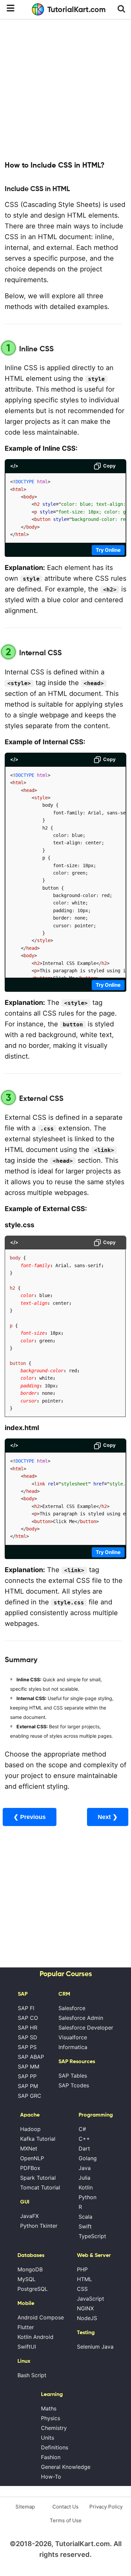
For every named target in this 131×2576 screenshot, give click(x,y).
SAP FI (26, 2008)
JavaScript (91, 2299)
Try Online (108, 550)
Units (48, 2438)
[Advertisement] (65, 89)
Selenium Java (95, 2347)
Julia (84, 2178)
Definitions (55, 2447)
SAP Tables (73, 2076)
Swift (85, 2226)
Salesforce (72, 2008)
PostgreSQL (33, 2289)
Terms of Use (66, 2520)
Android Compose (41, 2317)
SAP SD (28, 2037)
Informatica (73, 2047)
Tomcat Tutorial (40, 2187)
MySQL (27, 2279)
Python (88, 2197)
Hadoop (30, 2129)
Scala (85, 2217)
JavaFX (29, 2216)
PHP (82, 2269)
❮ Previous (30, 1817)
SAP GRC (30, 2096)
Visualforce (73, 2037)
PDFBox (30, 2168)
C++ (84, 2139)
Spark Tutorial (38, 2178)
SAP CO (28, 2018)
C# (82, 2129)
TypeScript (92, 2236)
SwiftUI (27, 2347)
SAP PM (28, 2086)
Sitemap (25, 2507)
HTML (84, 2279)
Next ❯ (108, 1817)
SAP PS (27, 2047)
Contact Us (65, 2507)
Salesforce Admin (81, 2018)
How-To (51, 2477)
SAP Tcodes (74, 2085)
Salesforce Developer (86, 2028)
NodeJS (87, 2318)
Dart (84, 2148)
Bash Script (32, 2375)
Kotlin (86, 2187)
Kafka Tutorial (38, 2139)
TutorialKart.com (77, 9)
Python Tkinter (39, 2226)
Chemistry (54, 2428)
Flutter (26, 2327)
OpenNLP (32, 2158)
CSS (82, 2289)
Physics (51, 2418)
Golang (88, 2158)
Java (85, 2168)
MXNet (29, 2148)
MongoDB (30, 2269)
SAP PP (27, 2076)
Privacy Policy (106, 2507)
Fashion (51, 2457)
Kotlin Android (35, 2337)
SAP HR (28, 2028)
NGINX (85, 2308)
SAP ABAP (31, 2057)
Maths (49, 2408)
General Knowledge (66, 2467)
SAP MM (29, 2067)
